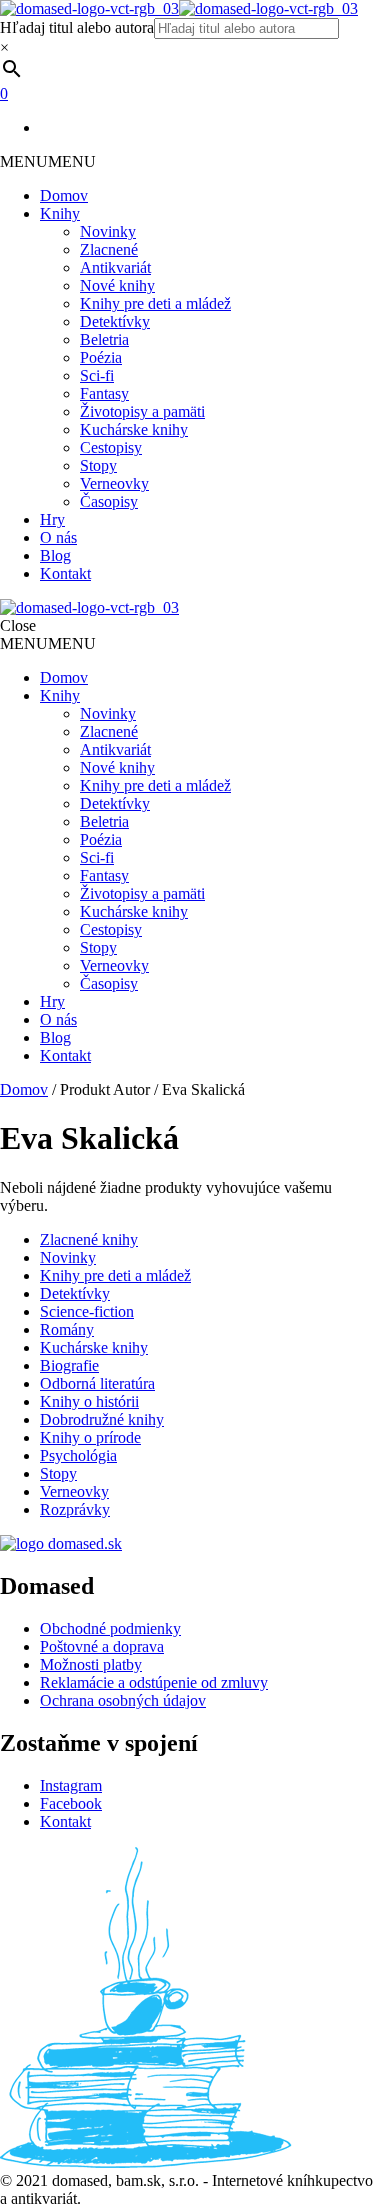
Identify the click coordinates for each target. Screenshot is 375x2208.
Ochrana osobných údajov (123, 1700)
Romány (67, 1329)
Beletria (104, 339)
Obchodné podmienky (110, 1628)
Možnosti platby (91, 1664)
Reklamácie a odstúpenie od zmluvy (154, 1682)
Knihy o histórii (89, 1401)
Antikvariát (115, 267)
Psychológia (78, 1455)
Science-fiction (87, 1311)
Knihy (60, 213)
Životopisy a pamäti (142, 411)
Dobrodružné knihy (102, 1419)
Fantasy (104, 393)
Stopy (98, 465)
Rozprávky (75, 1509)
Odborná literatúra (97, 1383)
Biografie (69, 1365)
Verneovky (114, 483)
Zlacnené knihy (89, 1239)
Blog (55, 555)
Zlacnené (109, 249)
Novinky (108, 231)
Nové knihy (117, 285)
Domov (64, 195)
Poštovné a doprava (102, 1646)
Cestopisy (111, 447)
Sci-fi (97, 375)
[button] (48, 161)
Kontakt (65, 573)
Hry (52, 519)
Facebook (71, 1803)
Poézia (101, 357)
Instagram (71, 1785)
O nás (58, 537)
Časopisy (109, 501)
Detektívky (115, 321)
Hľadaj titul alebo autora (77, 27)
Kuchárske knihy (134, 429)
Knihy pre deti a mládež (155, 303)
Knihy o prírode (90, 1437)
